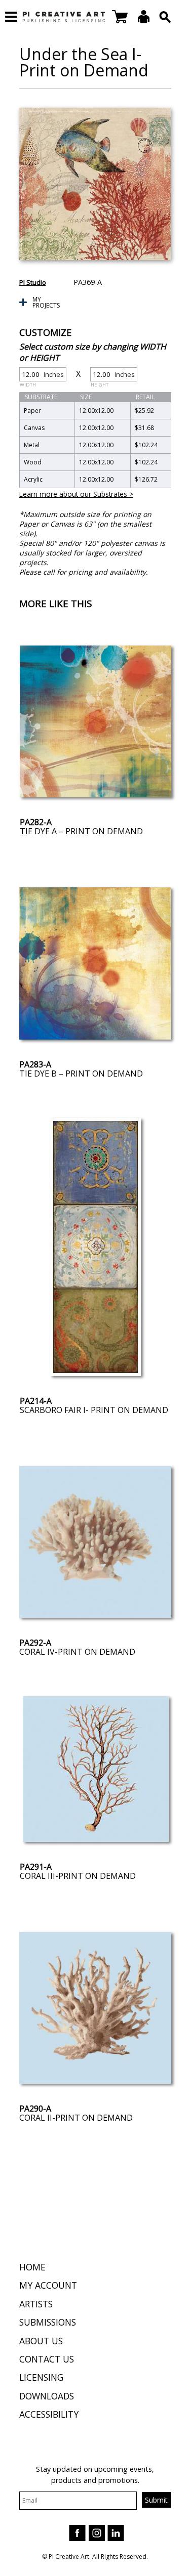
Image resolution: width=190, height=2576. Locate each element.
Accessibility (49, 2414)
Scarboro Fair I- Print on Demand (94, 1410)
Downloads (47, 2396)
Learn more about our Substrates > (76, 494)
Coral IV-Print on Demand (77, 1652)
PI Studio (33, 282)
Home (32, 2267)
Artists (36, 2304)
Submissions (48, 2322)
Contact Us (47, 2359)
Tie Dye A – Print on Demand (81, 831)
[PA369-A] (95, 184)
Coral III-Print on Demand (78, 1876)
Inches (42, 376)
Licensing (41, 2377)
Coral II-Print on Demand (76, 2118)
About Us (41, 2341)
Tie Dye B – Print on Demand (81, 1074)
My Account (48, 2285)
